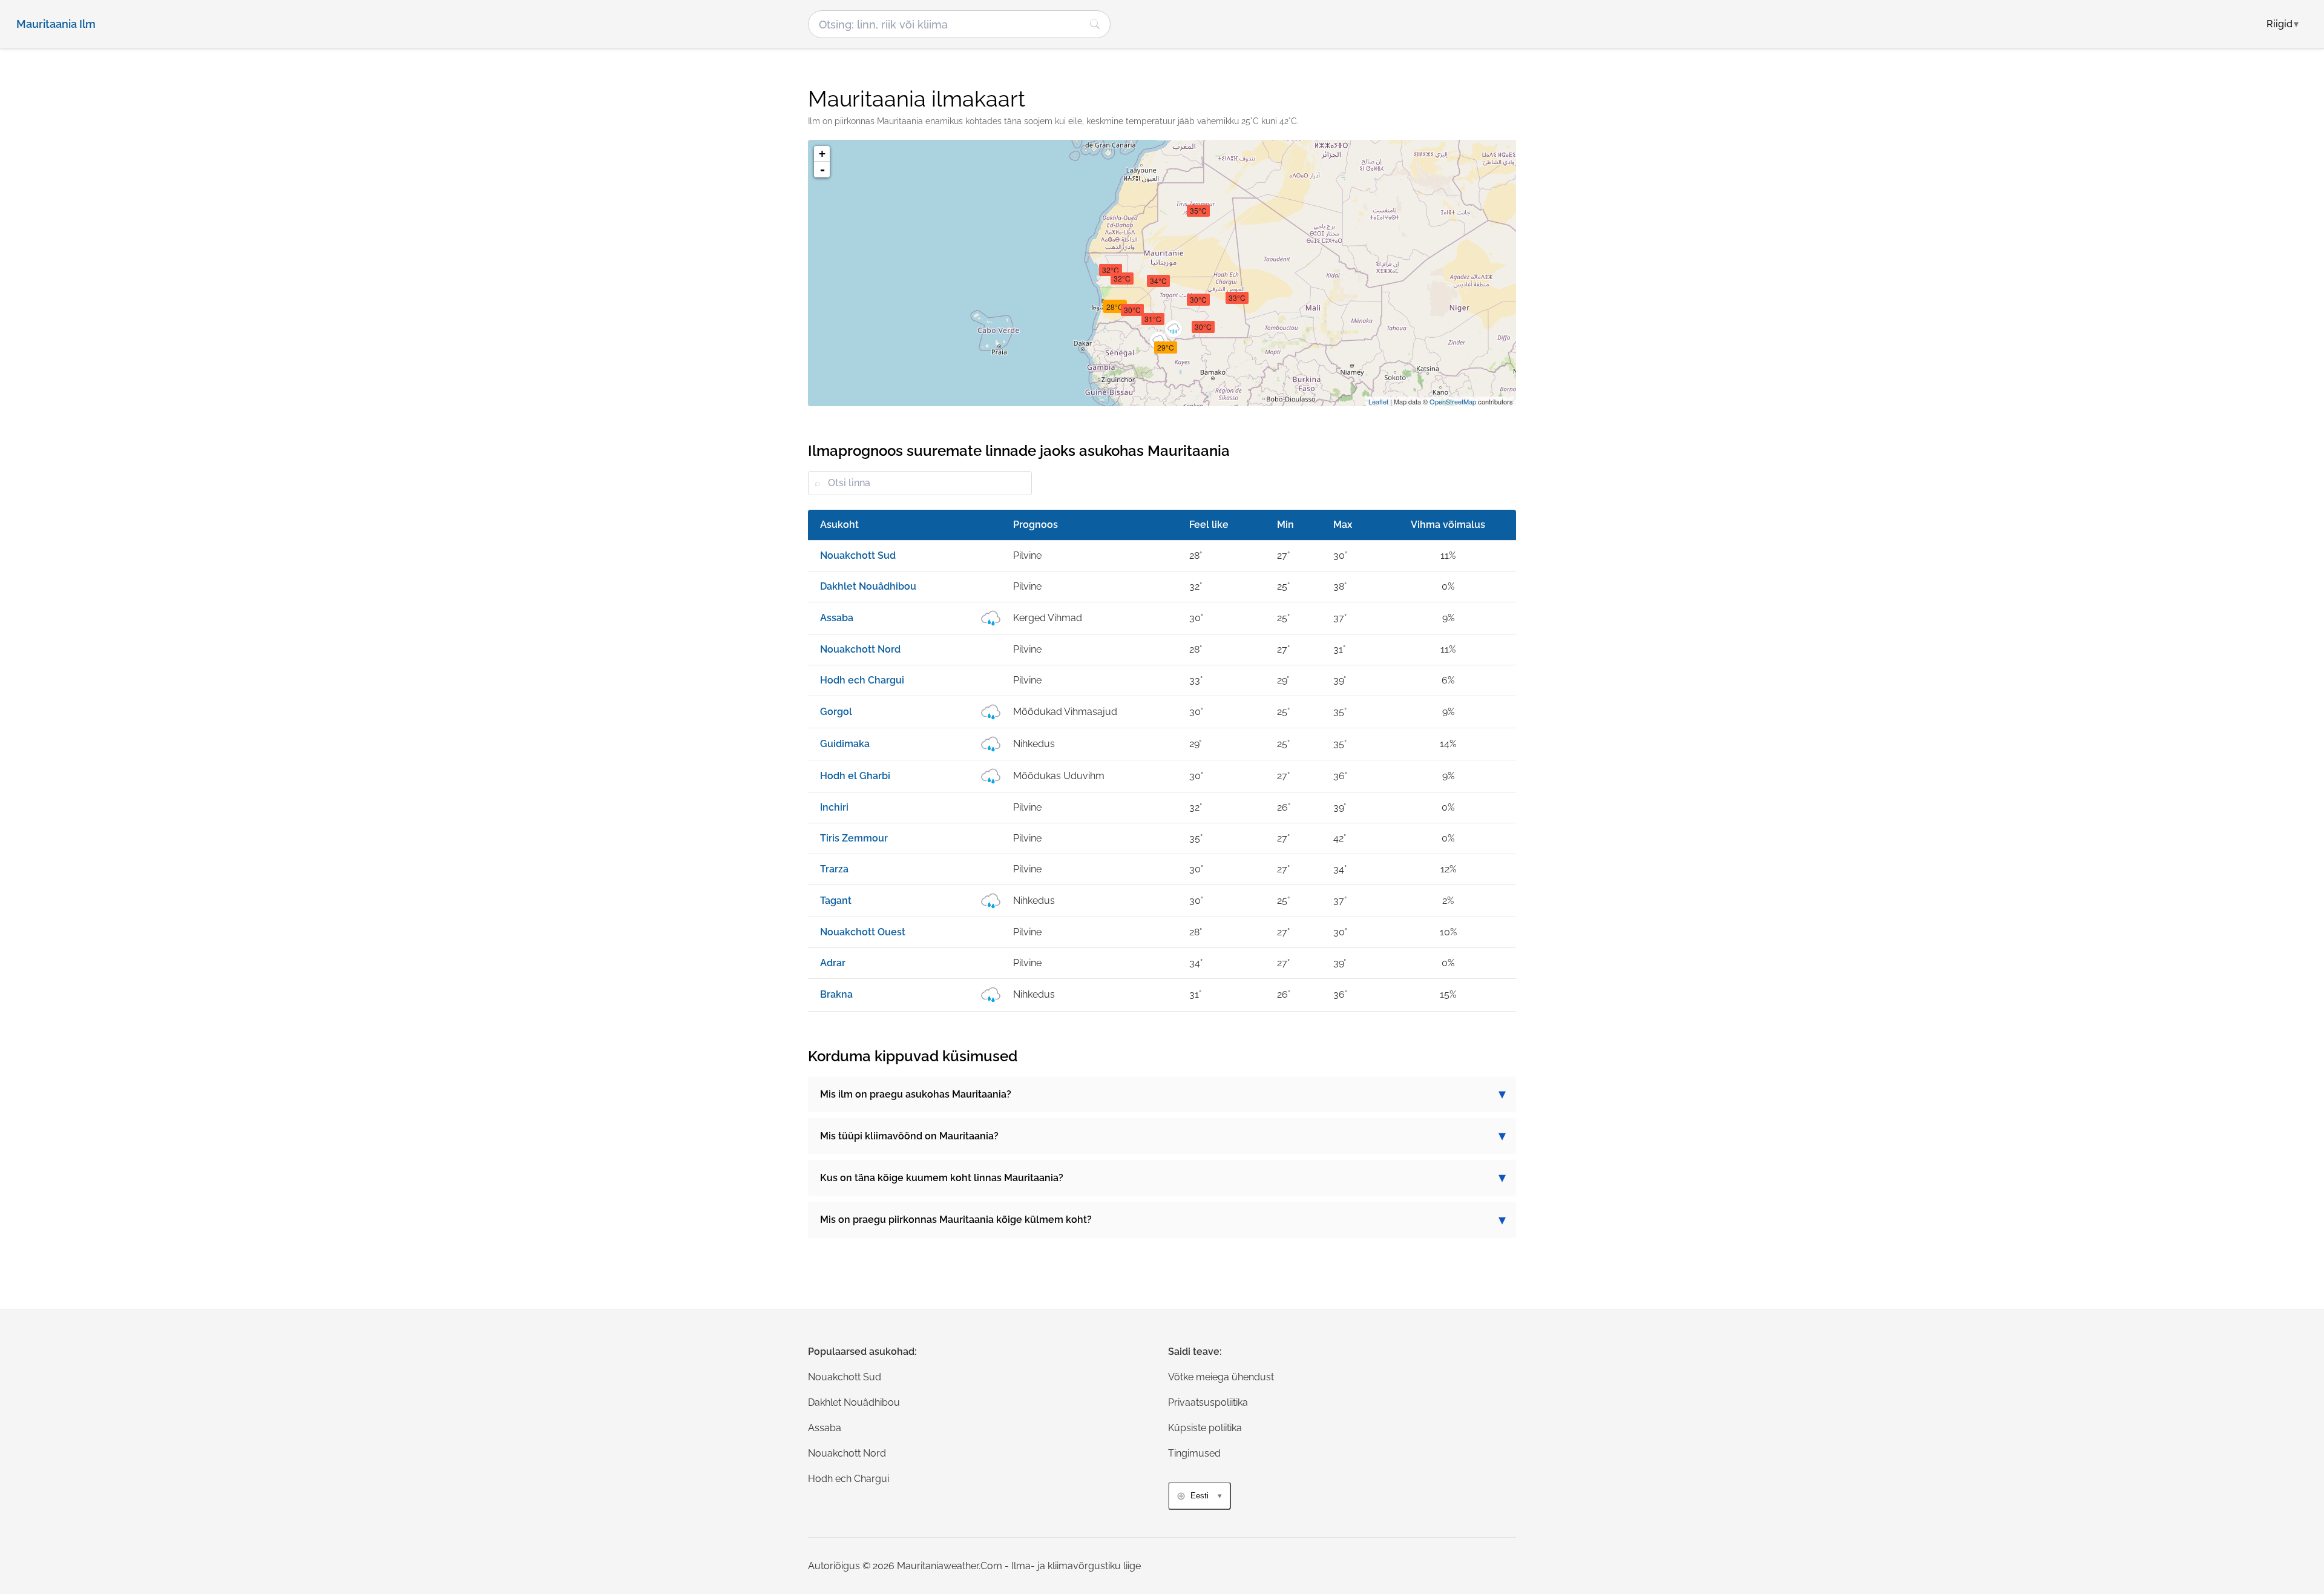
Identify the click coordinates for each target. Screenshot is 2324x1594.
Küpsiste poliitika (1205, 1428)
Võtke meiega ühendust (1221, 1377)
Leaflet (1378, 401)
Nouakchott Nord (847, 1453)
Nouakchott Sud (845, 1377)
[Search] (1095, 24)
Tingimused (1194, 1453)
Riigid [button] (2283, 24)
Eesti (1200, 1496)
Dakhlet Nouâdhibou (854, 1402)
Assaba (825, 1428)
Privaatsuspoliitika (1208, 1402)
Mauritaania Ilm (56, 24)
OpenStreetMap (1453, 401)
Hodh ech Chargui (849, 1479)
